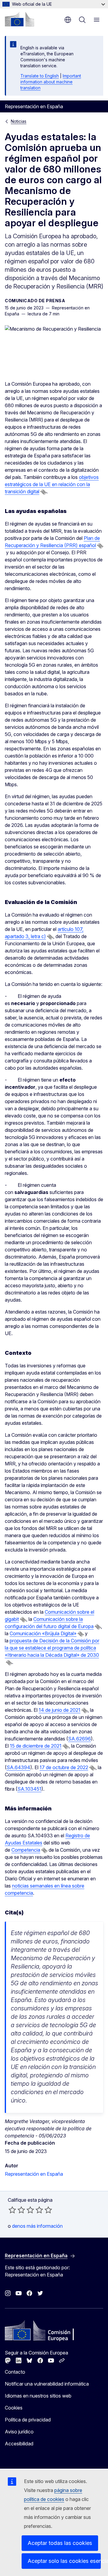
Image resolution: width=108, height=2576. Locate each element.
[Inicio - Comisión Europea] (19, 19)
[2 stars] (17, 2210)
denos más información (37, 2226)
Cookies (14, 2408)
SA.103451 (29, 1789)
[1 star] (12, 2210)
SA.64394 (18, 1767)
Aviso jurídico (19, 2432)
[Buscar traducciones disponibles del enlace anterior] (43, 492)
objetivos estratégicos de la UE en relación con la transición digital (52, 484)
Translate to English (40, 76)
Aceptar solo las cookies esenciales (64, 2561)
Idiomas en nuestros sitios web (38, 2396)
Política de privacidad (28, 2420)
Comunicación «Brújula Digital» (43, 1633)
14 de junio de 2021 (60, 1710)
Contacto (15, 2372)
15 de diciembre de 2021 (36, 1746)
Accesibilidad (19, 2444)
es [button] (68, 20)
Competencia (26, 1850)
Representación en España (34, 2174)
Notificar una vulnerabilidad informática (47, 2384)
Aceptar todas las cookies (60, 2543)
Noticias (19, 121)
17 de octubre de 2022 (64, 1767)
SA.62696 (79, 1739)
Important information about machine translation (51, 82)
